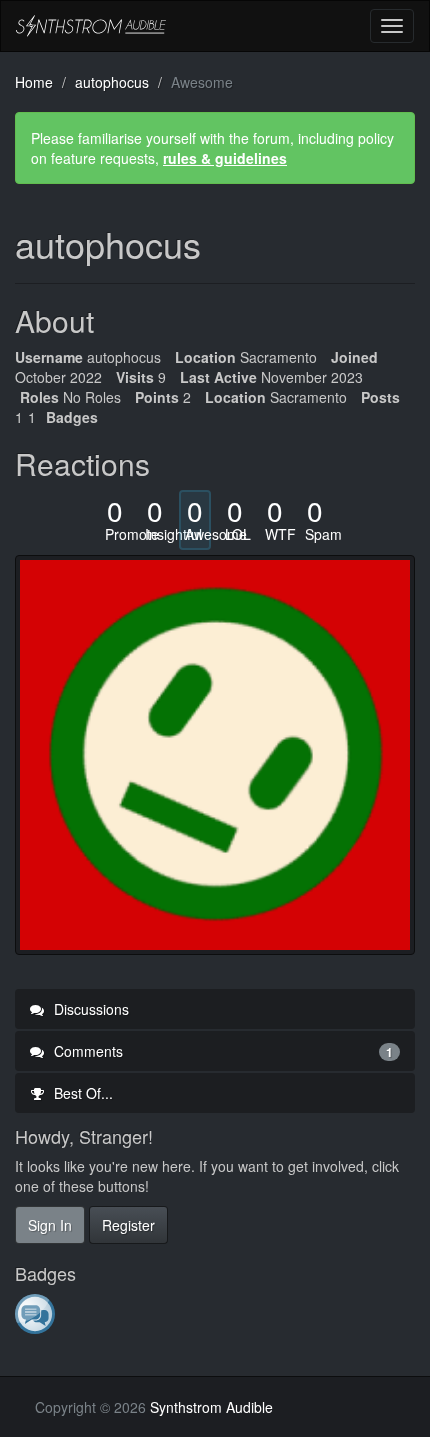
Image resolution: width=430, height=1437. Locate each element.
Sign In (50, 1225)
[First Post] (36, 1313)
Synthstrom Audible (91, 26)
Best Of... (81, 1093)
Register (128, 1225)
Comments (221, 1051)
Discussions (89, 1009)
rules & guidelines (225, 158)
